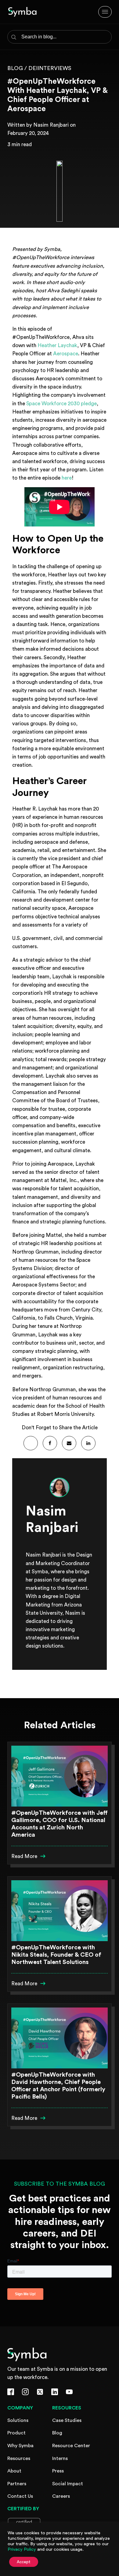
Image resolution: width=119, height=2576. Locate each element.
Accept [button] (24, 2562)
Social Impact (68, 2484)
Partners (17, 2484)
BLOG (15, 68)
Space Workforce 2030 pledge (61, 404)
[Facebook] (50, 1443)
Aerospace (66, 354)
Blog (57, 2433)
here (67, 478)
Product (16, 2433)
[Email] (69, 1443)
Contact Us (20, 2496)
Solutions (18, 2420)
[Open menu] (105, 12)
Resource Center (71, 2446)
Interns (60, 2458)
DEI (33, 68)
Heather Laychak (57, 345)
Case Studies (67, 2420)
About (14, 2471)
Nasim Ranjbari (51, 125)
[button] (29, 1856)
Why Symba (20, 2446)
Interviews (54, 68)
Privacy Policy (22, 2549)
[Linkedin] (88, 1443)
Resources (19, 2458)
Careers (61, 2496)
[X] (31, 1443)
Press (58, 2471)
